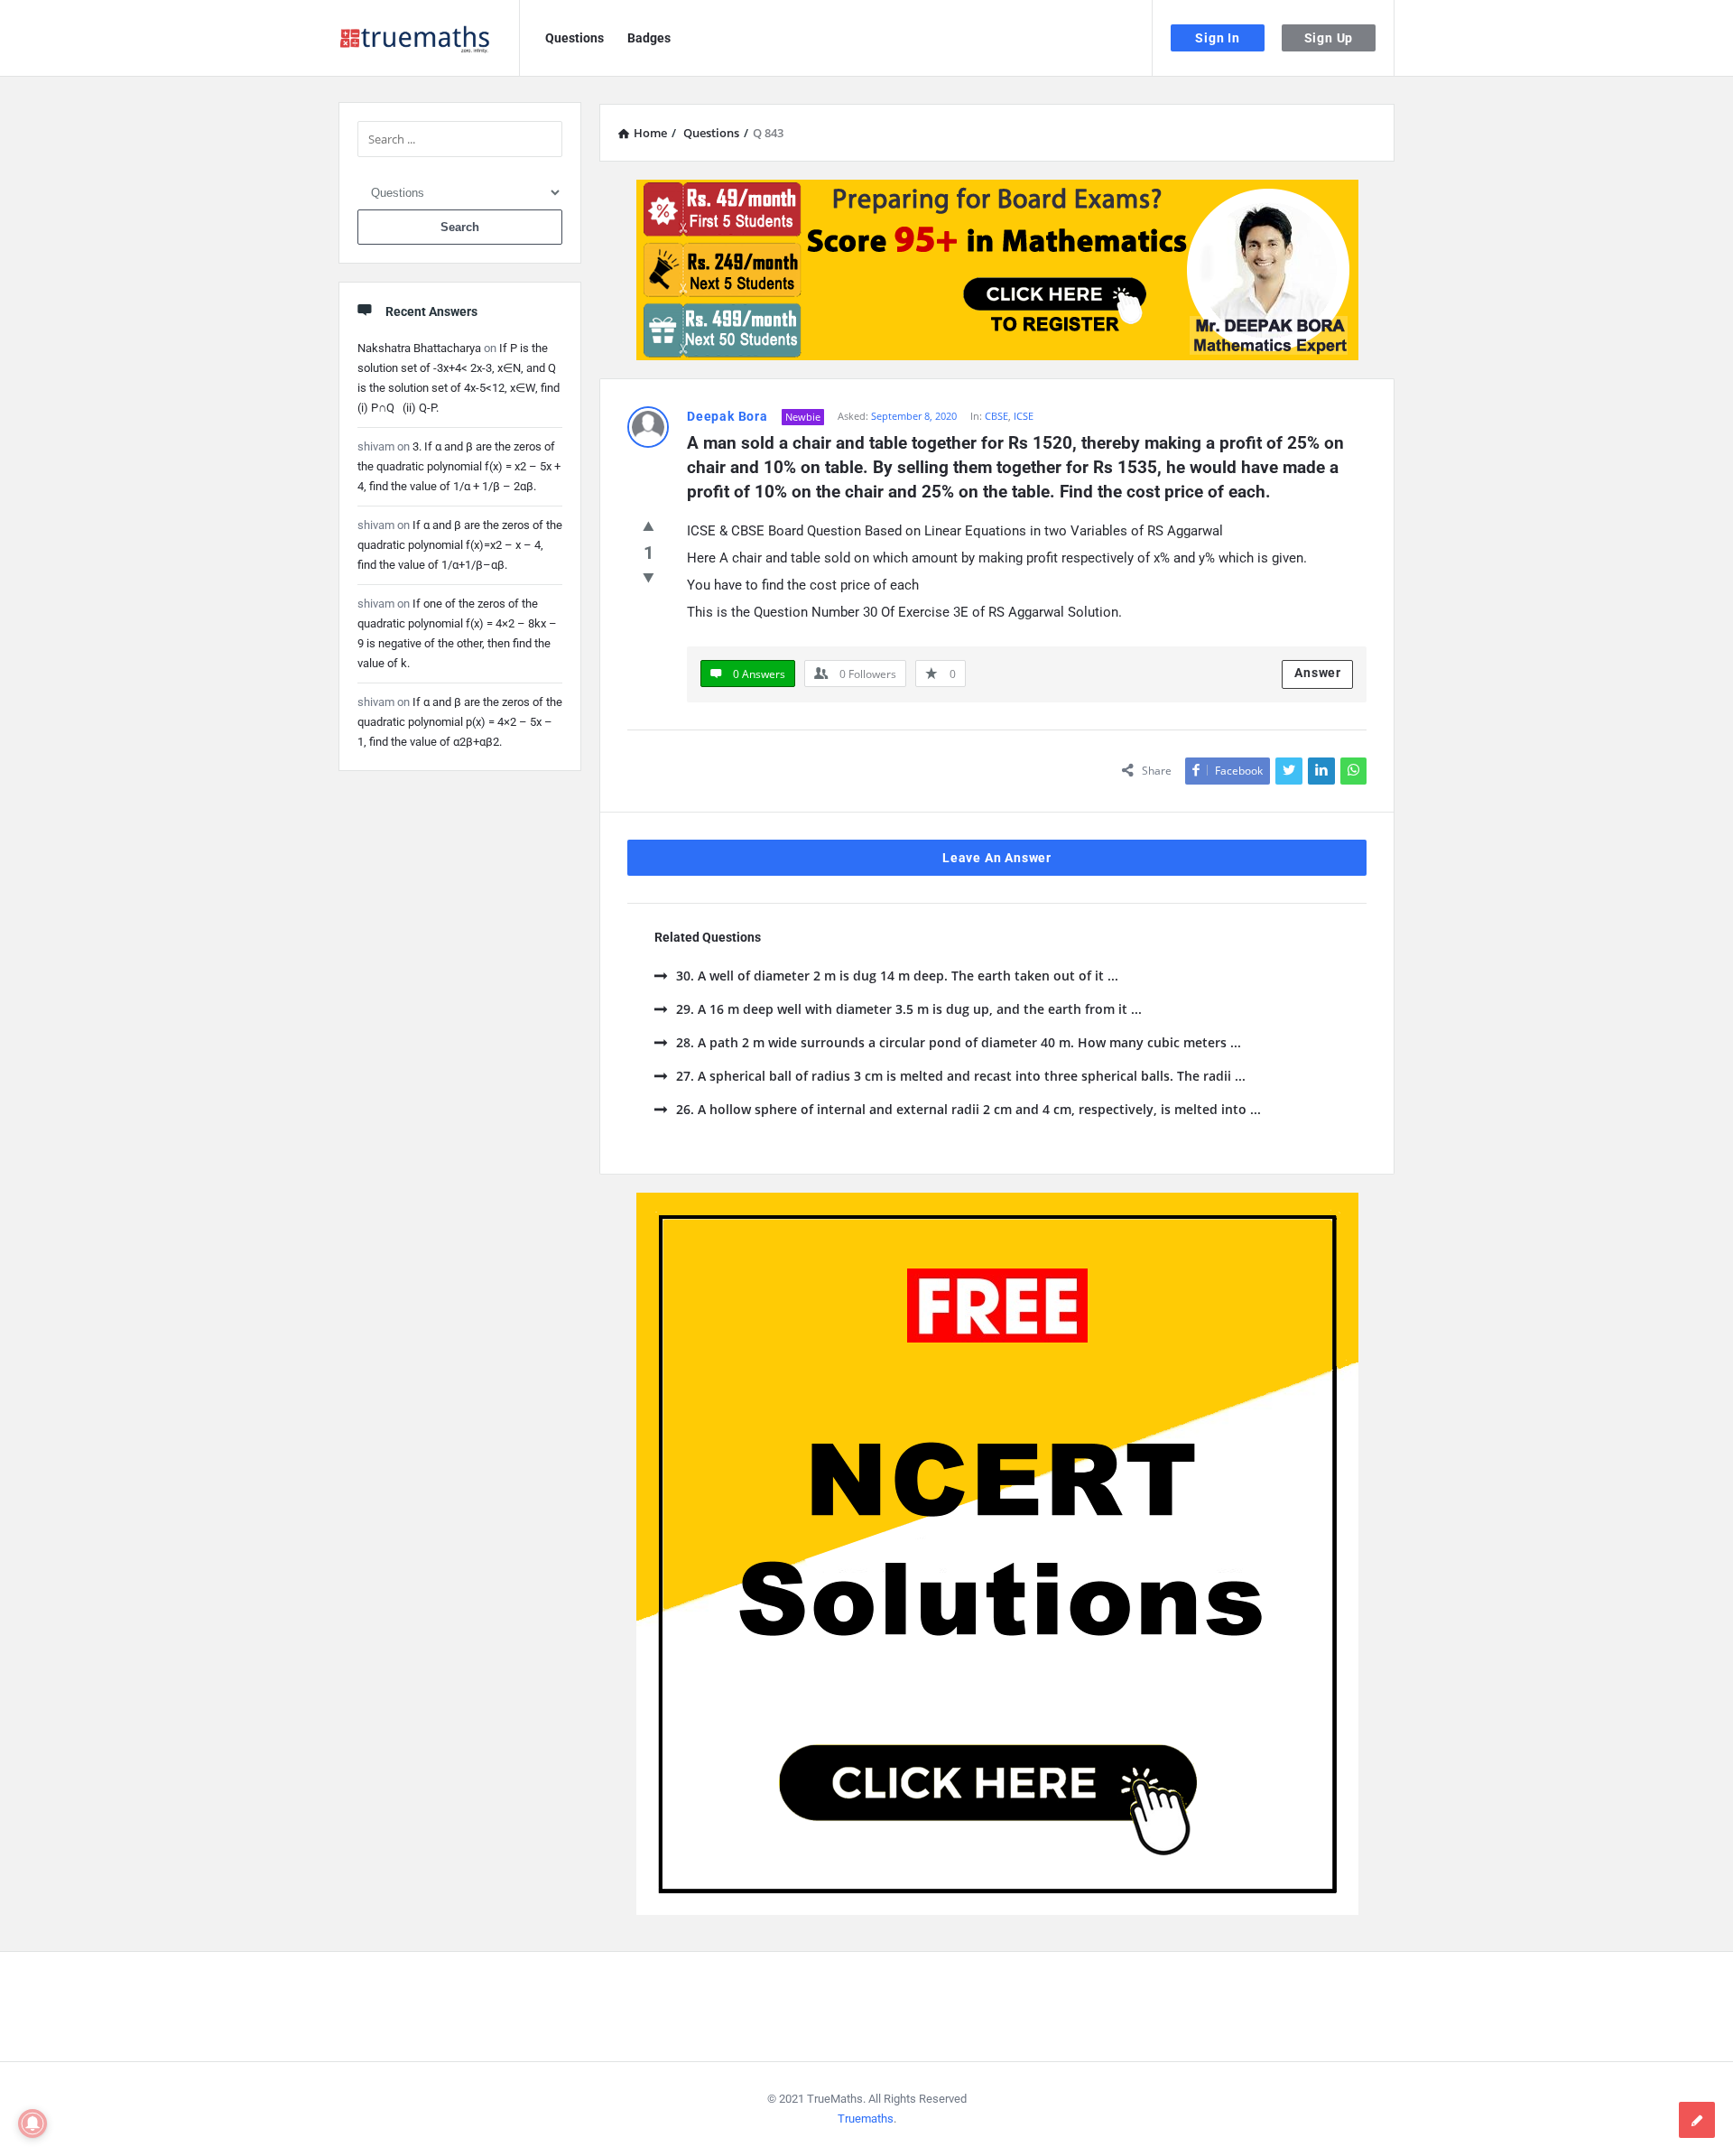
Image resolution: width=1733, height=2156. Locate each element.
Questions (575, 38)
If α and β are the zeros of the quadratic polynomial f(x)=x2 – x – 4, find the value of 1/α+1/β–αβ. (460, 545)
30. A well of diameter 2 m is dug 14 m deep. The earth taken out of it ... (897, 976)
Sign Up (1329, 38)
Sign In (1218, 38)
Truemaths (866, 2119)
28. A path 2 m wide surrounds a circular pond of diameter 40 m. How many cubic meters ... (959, 1042)
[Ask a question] (1697, 2120)
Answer (1318, 673)
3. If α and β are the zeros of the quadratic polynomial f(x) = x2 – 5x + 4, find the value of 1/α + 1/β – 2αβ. (459, 466)
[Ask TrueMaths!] (429, 38)
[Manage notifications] (32, 2123)
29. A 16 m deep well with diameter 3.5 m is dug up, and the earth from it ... (909, 1009)
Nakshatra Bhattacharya (419, 348)
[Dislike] (649, 577)
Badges (649, 38)
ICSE (1024, 416)
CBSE (996, 416)
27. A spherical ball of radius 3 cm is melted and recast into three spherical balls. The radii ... (961, 1076)
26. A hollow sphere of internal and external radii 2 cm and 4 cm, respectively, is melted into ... (968, 1109)
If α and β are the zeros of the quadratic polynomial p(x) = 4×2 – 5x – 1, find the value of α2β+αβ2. (460, 722)
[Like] (649, 525)
